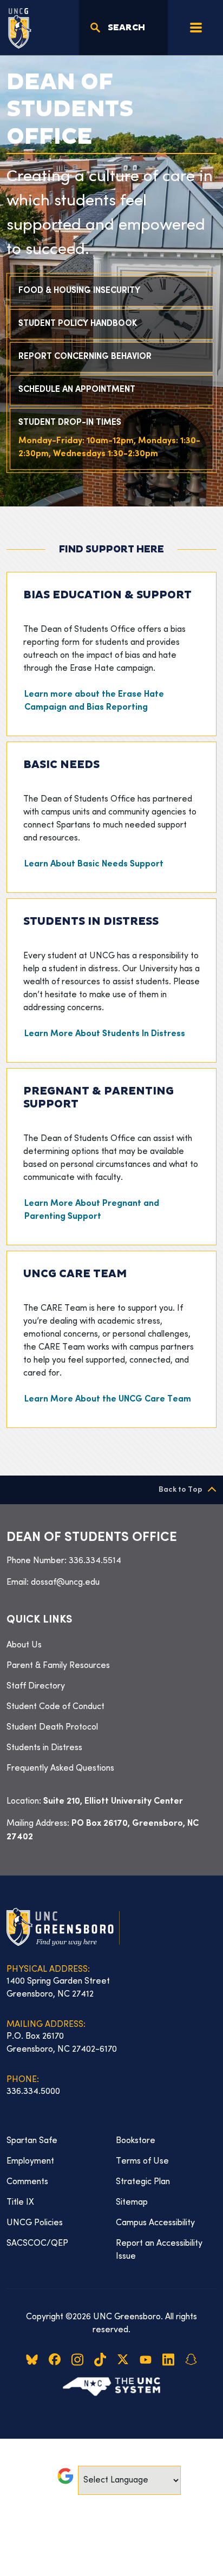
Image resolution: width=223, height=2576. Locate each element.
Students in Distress (44, 1748)
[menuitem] (111, 1645)
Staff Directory (36, 1686)
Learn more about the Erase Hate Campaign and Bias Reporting (94, 701)
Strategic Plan (143, 2182)
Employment (30, 2161)
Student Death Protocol (52, 1727)
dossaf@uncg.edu (65, 1583)
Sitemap (132, 2203)
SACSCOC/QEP (37, 2244)
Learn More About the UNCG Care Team (108, 1400)
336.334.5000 (33, 2092)
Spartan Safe (32, 2141)
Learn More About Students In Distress (105, 1034)
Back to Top (181, 1490)
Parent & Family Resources (58, 1666)
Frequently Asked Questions (60, 1769)
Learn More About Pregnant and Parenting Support (92, 1210)
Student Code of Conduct (55, 1707)
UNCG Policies (35, 2223)
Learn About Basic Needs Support (94, 865)
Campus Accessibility (155, 2223)
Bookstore (136, 2141)
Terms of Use (142, 2161)
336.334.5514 (95, 1561)
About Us (24, 1645)
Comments (27, 2182)
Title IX (20, 2203)
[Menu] (196, 28)
